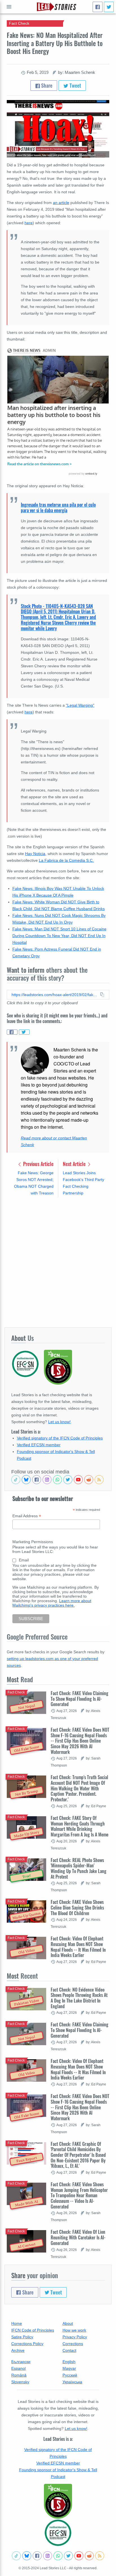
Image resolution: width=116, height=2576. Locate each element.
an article (61, 203)
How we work (74, 2330)
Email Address (27, 1516)
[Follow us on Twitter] (68, 1480)
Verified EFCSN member (39, 1445)
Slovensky (20, 2382)
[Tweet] (109, 7)
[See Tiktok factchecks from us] (16, 1480)
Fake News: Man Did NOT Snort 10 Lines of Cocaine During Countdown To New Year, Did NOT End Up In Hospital (59, 936)
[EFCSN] (58, 2533)
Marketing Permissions (33, 1542)
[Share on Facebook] (12, 1032)
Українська (72, 2382)
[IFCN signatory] (58, 2501)
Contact (69, 2350)
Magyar (69, 2368)
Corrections (73, 2344)
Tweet (75, 85)
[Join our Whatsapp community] (57, 1480)
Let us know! (59, 1422)
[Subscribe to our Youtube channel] (78, 1480)
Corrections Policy (27, 2344)
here (29, 223)
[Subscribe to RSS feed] (99, 1480)
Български (21, 2362)
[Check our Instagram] (47, 1480)
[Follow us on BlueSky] (26, 1480)
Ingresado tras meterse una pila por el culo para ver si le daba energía (58, 507)
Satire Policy (22, 2337)
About (68, 2323)
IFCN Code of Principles (33, 2330)
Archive (18, 2350)
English (69, 2362)
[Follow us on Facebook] (37, 1480)
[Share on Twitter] (24, 1032)
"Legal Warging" (80, 705)
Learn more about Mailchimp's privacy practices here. (52, 1603)
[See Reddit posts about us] (89, 1480)
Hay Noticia (35, 854)
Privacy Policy (75, 2337)
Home (17, 2323)
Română (19, 2375)
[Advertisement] (58, 1262)
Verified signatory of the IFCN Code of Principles (60, 1438)
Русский (70, 2375)
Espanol (18, 2368)
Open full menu (9, 7)
